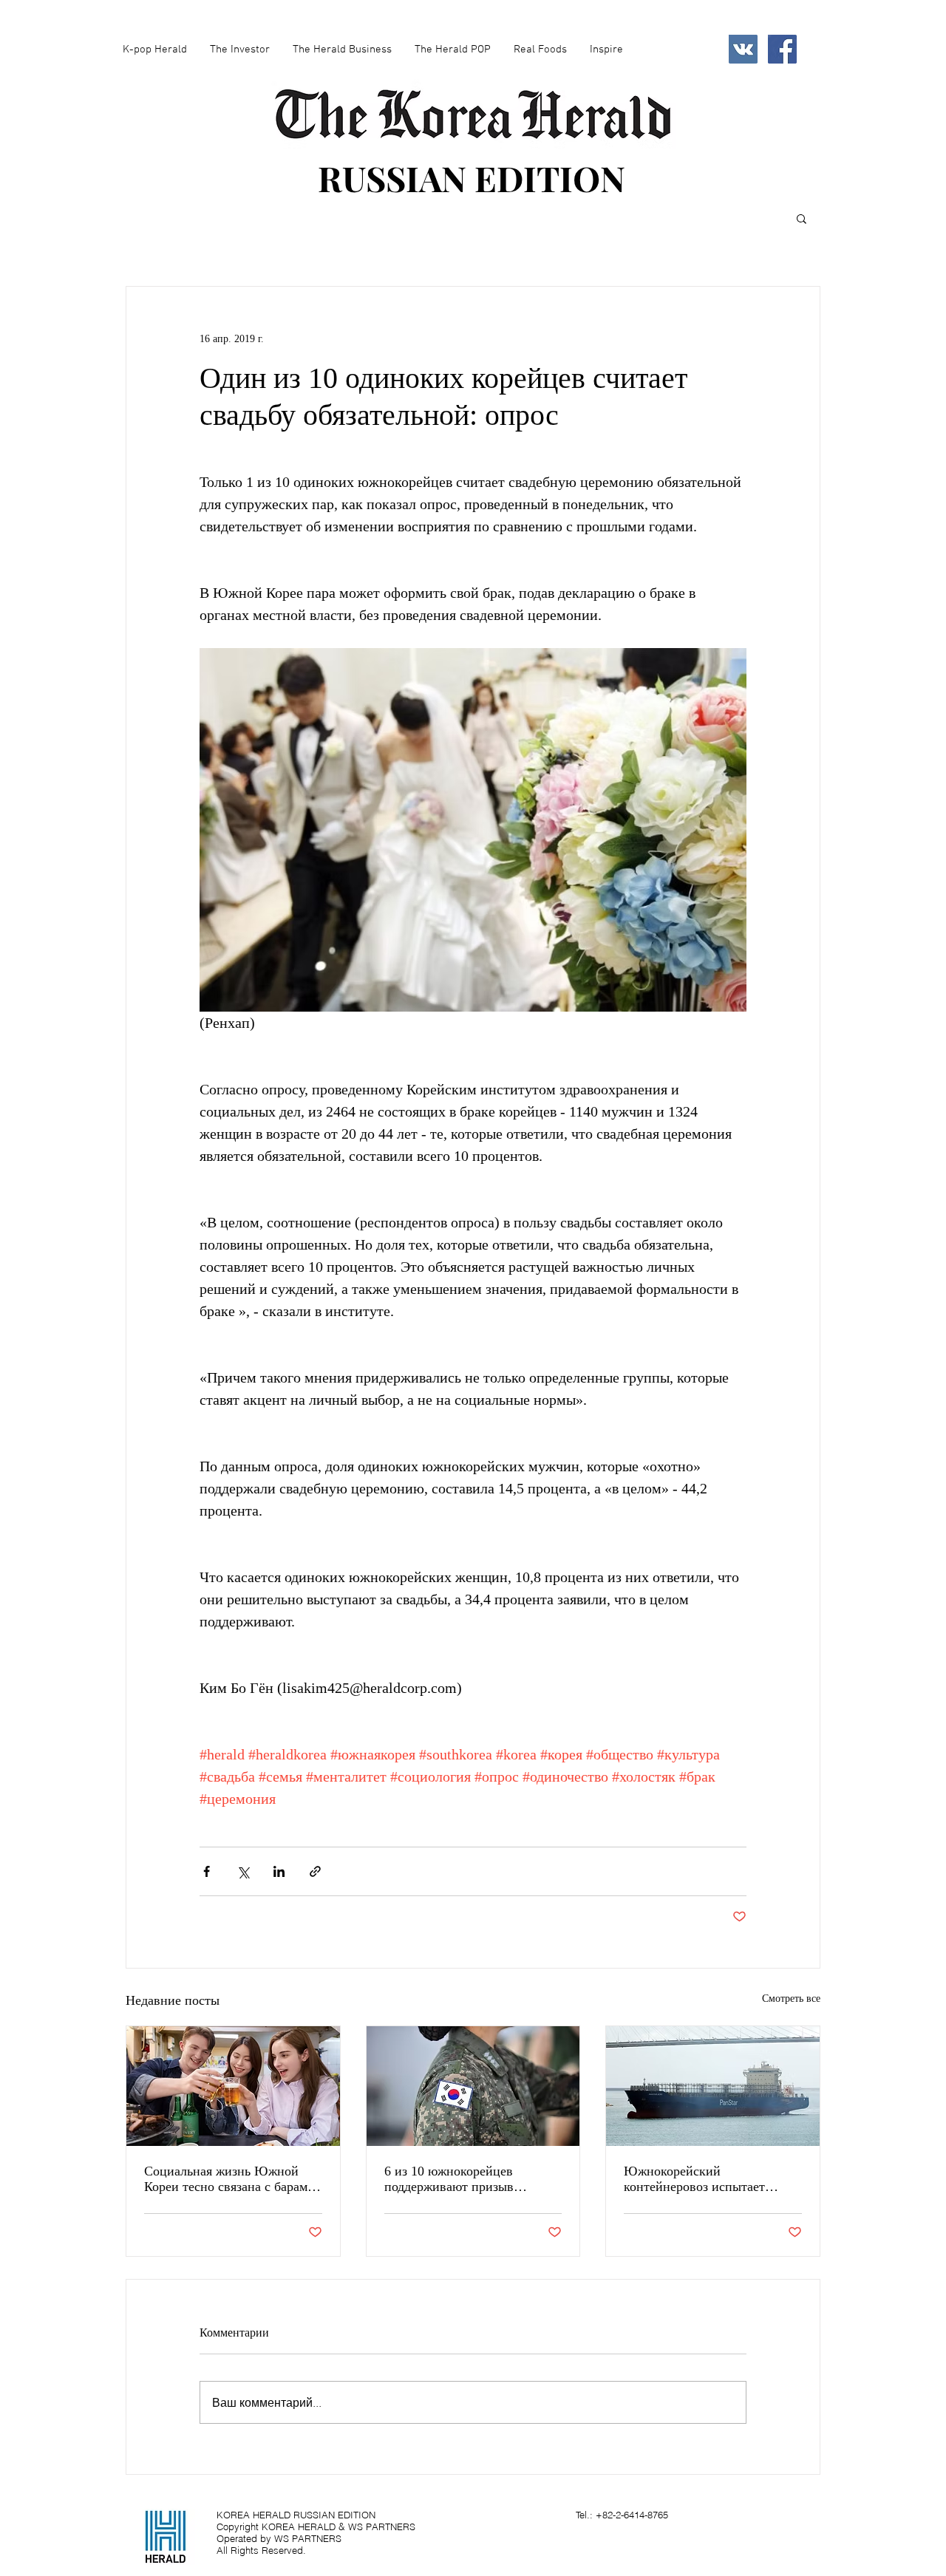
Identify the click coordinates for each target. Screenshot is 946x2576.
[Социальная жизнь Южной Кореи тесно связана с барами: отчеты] (233, 2086)
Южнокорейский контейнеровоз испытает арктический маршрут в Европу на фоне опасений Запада (698, 2179)
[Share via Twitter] (243, 1871)
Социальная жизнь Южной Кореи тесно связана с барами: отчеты (231, 2179)
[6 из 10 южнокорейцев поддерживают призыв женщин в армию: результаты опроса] (473, 2086)
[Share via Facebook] (207, 1871)
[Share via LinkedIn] (279, 1871)
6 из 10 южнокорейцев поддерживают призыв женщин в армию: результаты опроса (469, 2179)
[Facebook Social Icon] (782, 49)
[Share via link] (315, 1871)
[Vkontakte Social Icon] (743, 49)
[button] (802, 218)
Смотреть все (791, 1999)
